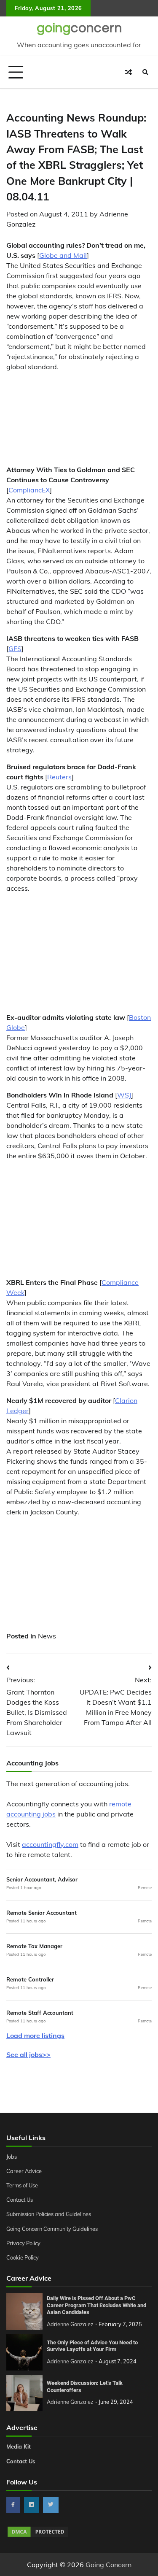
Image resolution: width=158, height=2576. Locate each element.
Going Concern (108, 2565)
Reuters (59, 777)
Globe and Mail (63, 255)
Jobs (12, 2157)
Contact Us (20, 2200)
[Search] (145, 72)
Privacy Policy (23, 2243)
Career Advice (24, 2171)
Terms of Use (22, 2185)
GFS (15, 649)
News (47, 1636)
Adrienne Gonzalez (70, 2324)
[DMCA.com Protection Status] (38, 2535)
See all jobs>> (28, 2054)
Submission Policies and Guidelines (49, 2214)
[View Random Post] (129, 72)
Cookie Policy (23, 2257)
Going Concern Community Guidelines (52, 2229)
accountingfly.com (50, 1844)
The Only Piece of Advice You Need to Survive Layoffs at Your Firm (92, 2346)
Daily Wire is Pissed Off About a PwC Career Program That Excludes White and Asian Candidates (96, 2305)
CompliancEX (29, 490)
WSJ (124, 1095)
